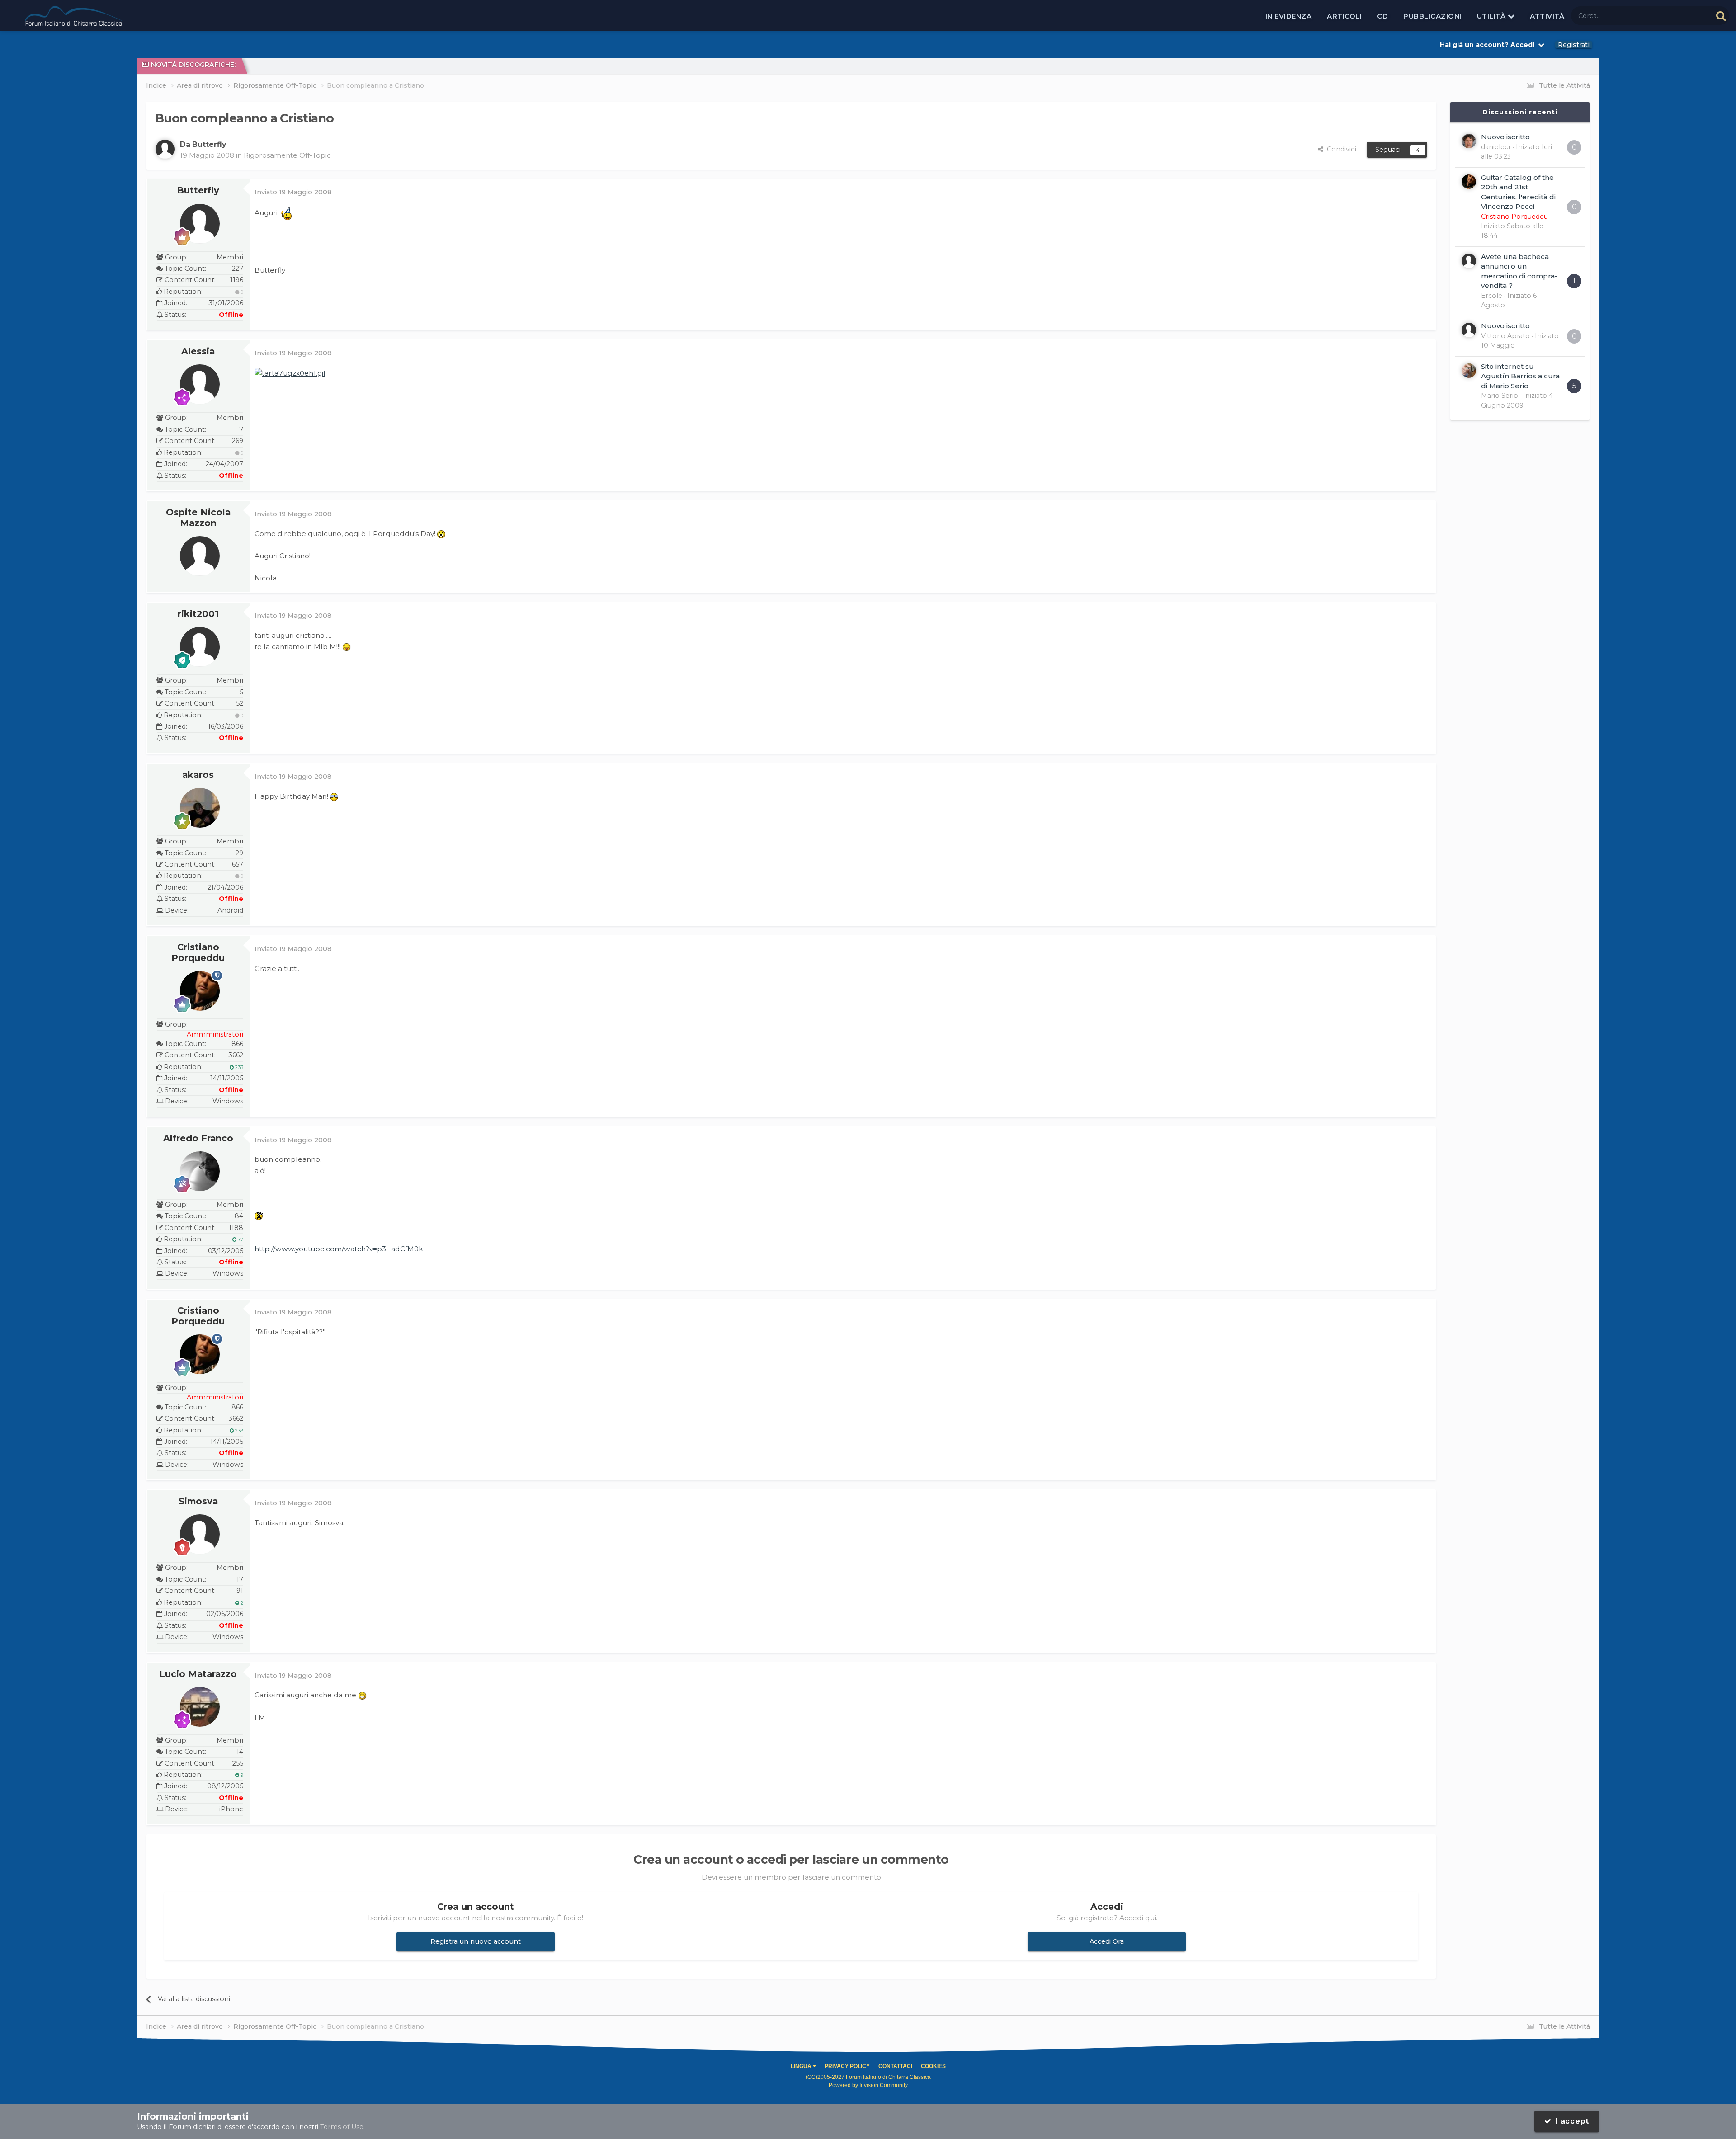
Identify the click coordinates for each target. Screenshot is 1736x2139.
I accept (1571, 2121)
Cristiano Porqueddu (198, 952)
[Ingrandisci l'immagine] (290, 373)
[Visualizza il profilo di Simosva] (200, 1534)
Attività (1547, 16)
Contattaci (895, 2066)
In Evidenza (1289, 16)
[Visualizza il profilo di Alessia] (200, 384)
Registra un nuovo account (476, 1941)
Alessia (198, 351)
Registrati (1574, 45)
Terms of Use (342, 2127)
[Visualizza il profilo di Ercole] (1469, 261)
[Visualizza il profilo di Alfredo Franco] (200, 1171)
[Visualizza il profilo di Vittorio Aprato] (1469, 330)
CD (1382, 16)
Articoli (1344, 16)
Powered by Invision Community (868, 2085)
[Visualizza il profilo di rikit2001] (200, 647)
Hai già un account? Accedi (1489, 45)
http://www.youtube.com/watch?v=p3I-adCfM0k (339, 1249)
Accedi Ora (1107, 1941)
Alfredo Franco (198, 1138)
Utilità (1492, 16)
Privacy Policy (847, 2066)
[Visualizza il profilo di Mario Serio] (1469, 371)
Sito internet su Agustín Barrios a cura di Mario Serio (1520, 376)
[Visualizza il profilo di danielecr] (1469, 141)
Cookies (933, 2066)
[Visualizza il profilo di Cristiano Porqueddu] (200, 991)
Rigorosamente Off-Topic (287, 155)
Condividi (1340, 149)
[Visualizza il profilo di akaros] (200, 808)
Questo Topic (1679, 15)
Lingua (802, 2066)
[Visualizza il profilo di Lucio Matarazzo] (200, 1707)
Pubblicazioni (1432, 16)
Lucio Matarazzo (198, 1674)
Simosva (198, 1501)
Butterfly (198, 190)
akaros (198, 775)
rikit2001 (198, 614)
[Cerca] (1721, 16)
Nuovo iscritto (1505, 137)
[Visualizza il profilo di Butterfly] (165, 149)
